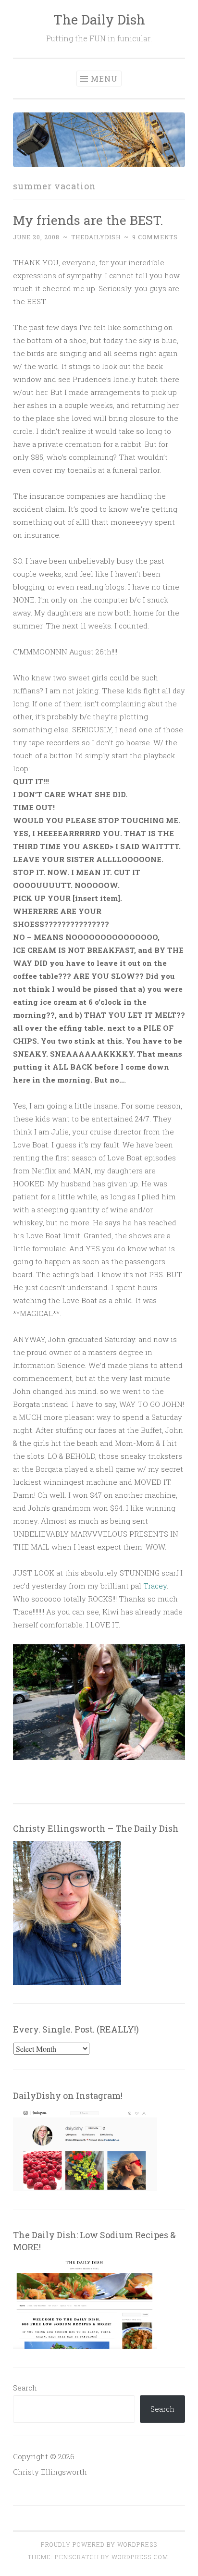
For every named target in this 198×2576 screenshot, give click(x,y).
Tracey (155, 1586)
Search (25, 2388)
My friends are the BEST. (88, 220)
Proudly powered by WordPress (99, 2544)
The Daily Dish (99, 19)
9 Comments (155, 237)
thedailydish (96, 237)
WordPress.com (140, 2557)
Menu (104, 79)
